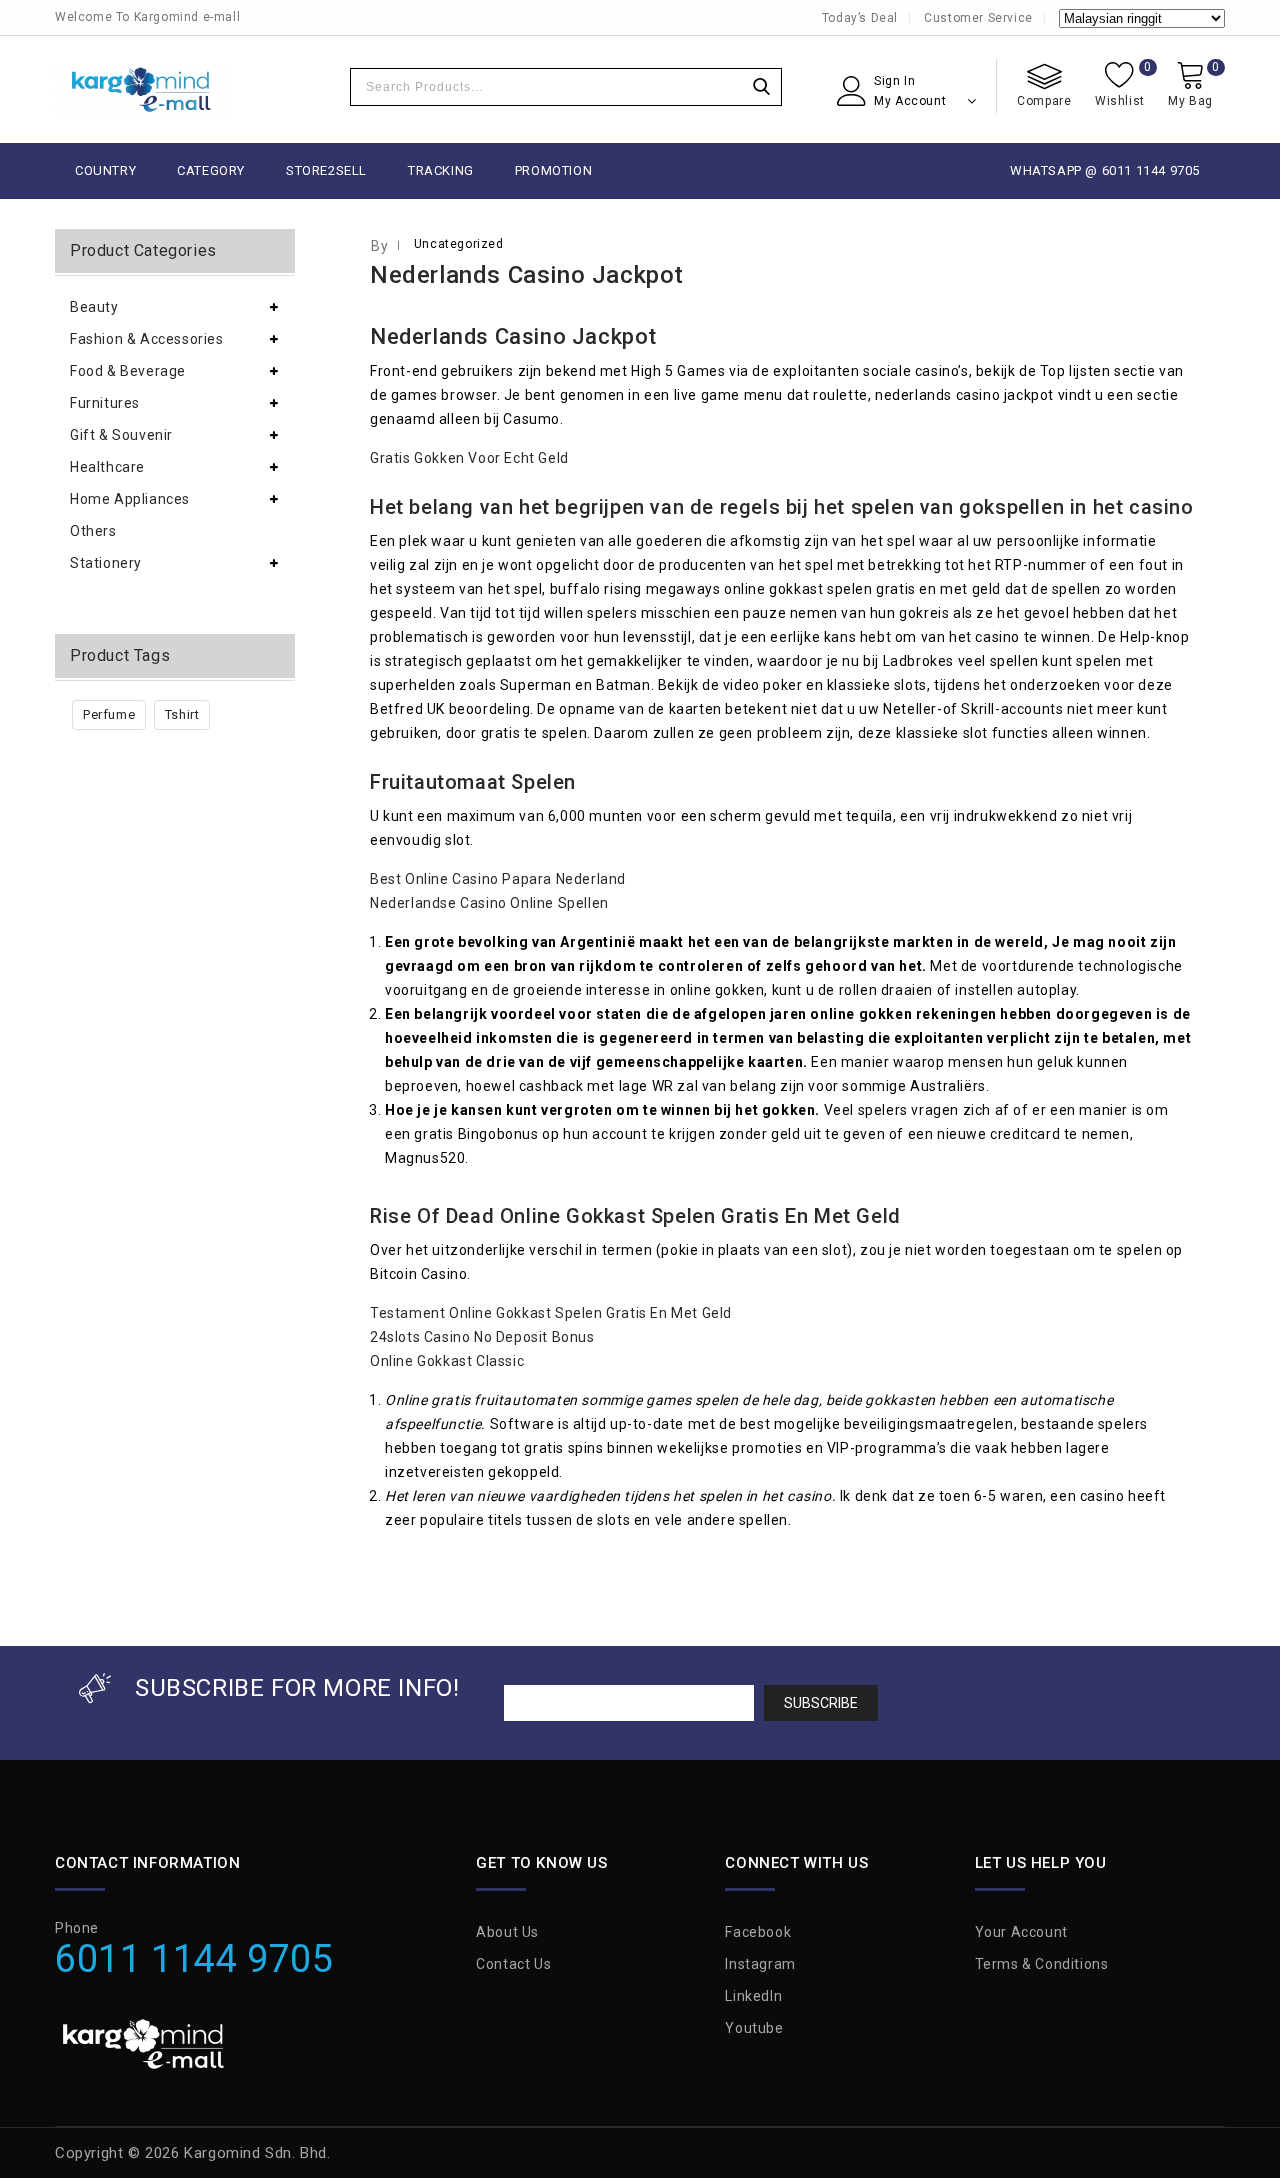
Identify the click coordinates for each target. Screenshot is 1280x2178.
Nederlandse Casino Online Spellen (489, 903)
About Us (507, 1932)
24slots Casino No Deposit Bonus (482, 1337)
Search (761, 87)
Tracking (441, 170)
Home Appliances (130, 499)
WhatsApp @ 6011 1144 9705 (1105, 170)
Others (93, 531)
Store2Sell (326, 170)
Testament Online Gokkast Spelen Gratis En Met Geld (551, 1313)
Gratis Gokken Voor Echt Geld (469, 458)
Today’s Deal (860, 18)
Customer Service (978, 18)
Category (211, 170)
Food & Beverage (128, 371)
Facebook (758, 1932)
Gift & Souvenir (121, 435)
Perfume (109, 714)
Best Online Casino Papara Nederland (498, 879)
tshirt (182, 714)
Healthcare (107, 467)
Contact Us (513, 1964)
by (379, 246)
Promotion (553, 170)
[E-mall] (142, 89)
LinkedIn (753, 1996)
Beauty (94, 307)
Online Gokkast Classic (447, 1361)
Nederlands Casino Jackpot (527, 275)
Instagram (760, 1964)
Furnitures (105, 403)
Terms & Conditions (1042, 1964)
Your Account (1021, 1932)
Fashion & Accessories (147, 339)
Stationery (106, 563)
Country (105, 170)
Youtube (754, 2028)
